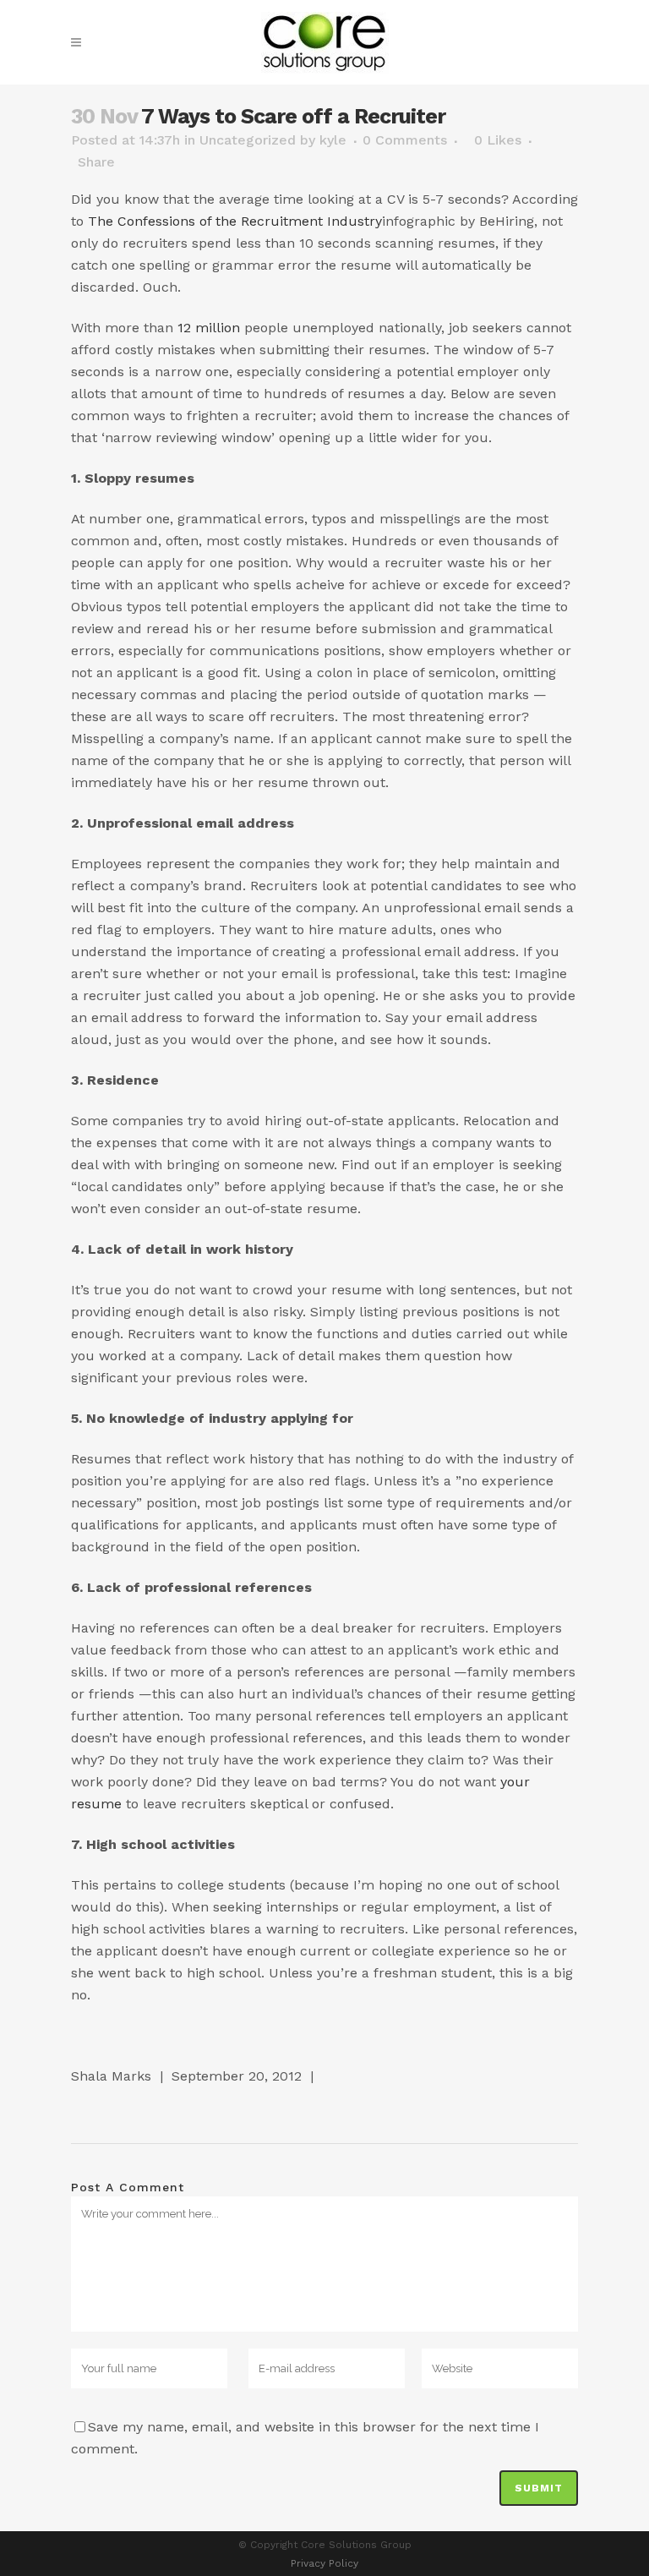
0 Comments (405, 140)
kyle (333, 140)
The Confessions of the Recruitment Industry (235, 221)
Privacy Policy (324, 2563)
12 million (209, 328)
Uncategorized (248, 140)
